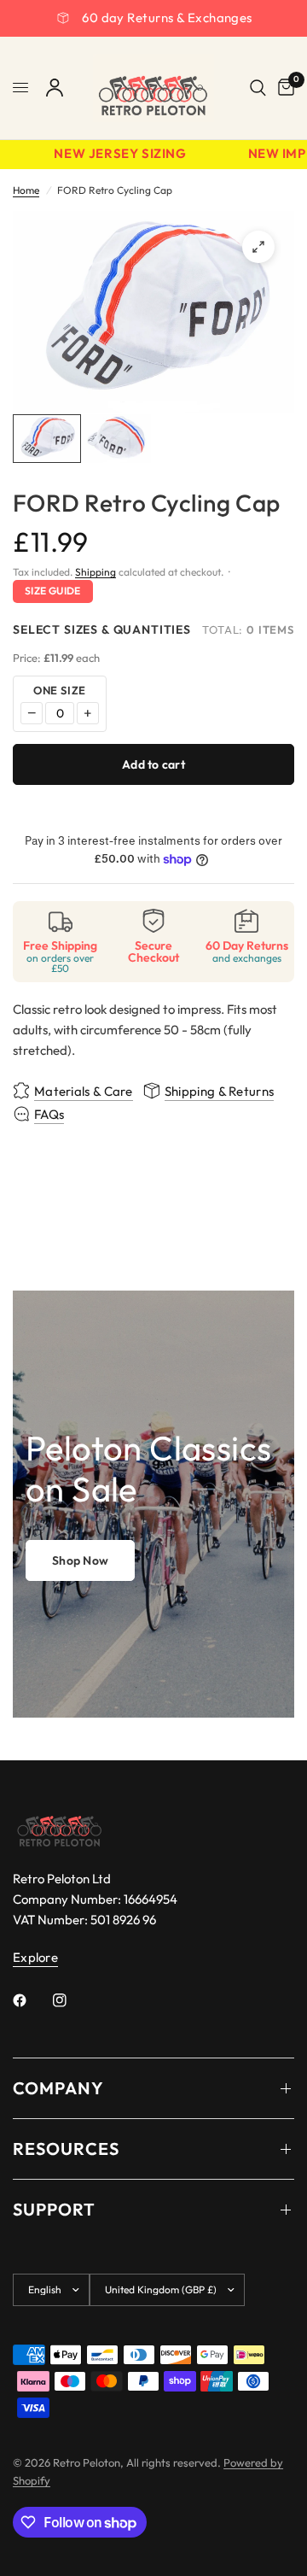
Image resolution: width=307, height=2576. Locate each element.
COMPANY (58, 2088)
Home (26, 190)
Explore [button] (35, 1957)
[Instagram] (72, 2000)
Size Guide (53, 591)
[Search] (258, 88)
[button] (80, 1560)
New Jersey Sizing (113, 154)
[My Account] (55, 88)
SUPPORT (54, 2209)
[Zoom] (258, 247)
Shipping (96, 572)
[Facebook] (32, 2000)
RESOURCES (66, 2149)
